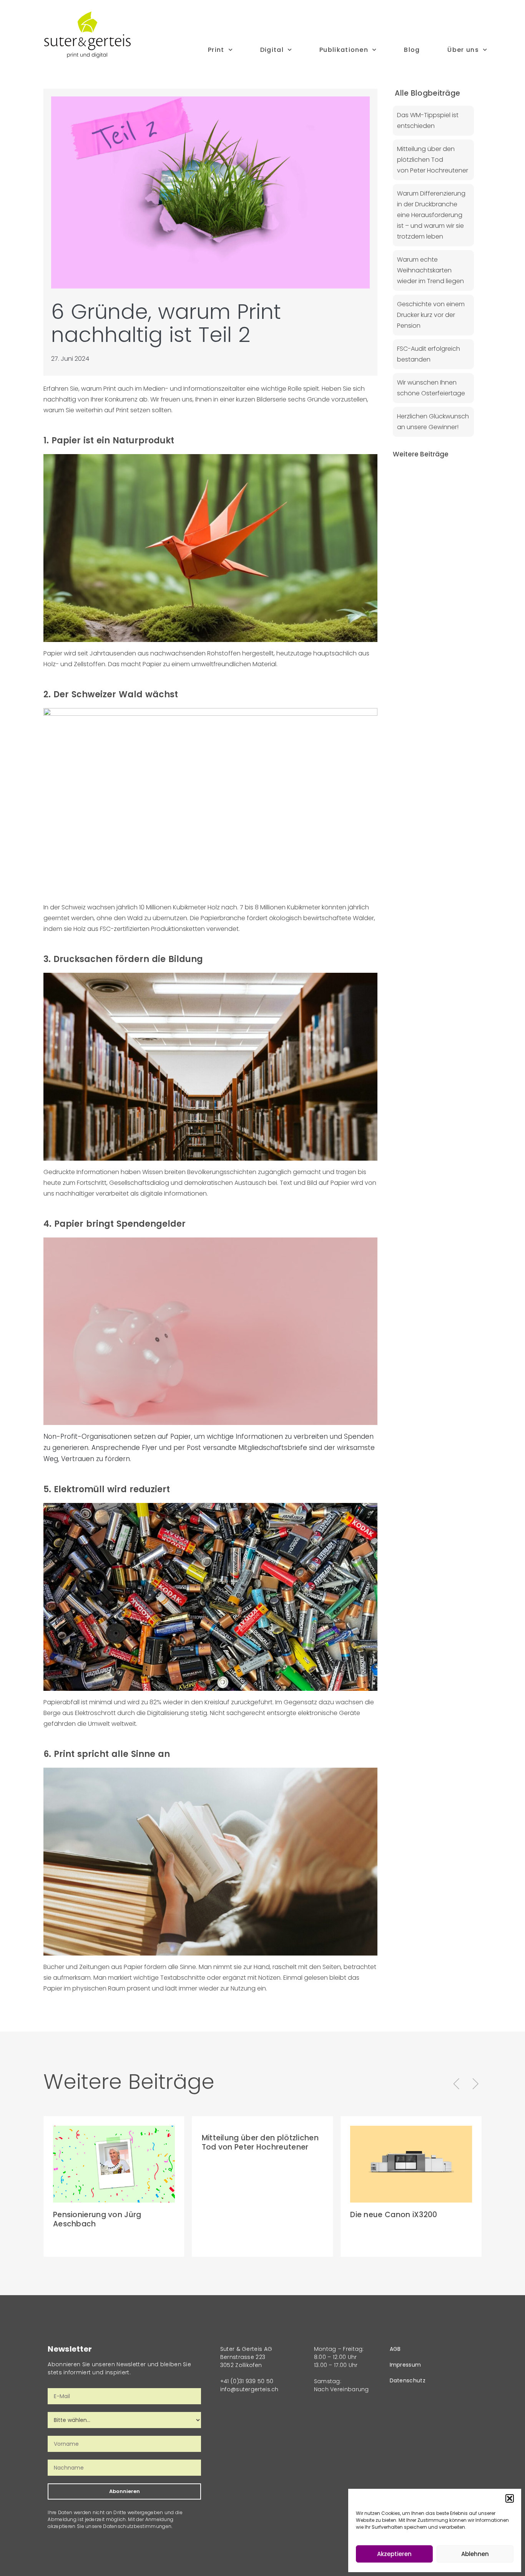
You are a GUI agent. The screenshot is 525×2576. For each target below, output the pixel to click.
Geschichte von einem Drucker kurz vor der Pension (431, 315)
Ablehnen (475, 2554)
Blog (412, 50)
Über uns (463, 50)
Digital (272, 50)
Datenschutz (408, 2380)
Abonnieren (125, 2491)
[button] (510, 2498)
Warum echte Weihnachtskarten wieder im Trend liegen (430, 270)
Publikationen (344, 50)
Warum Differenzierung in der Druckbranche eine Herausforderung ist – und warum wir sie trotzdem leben (431, 215)
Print (216, 50)
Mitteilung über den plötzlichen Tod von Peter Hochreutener (433, 160)
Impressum (405, 2365)
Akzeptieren (394, 2554)
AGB (395, 2349)
